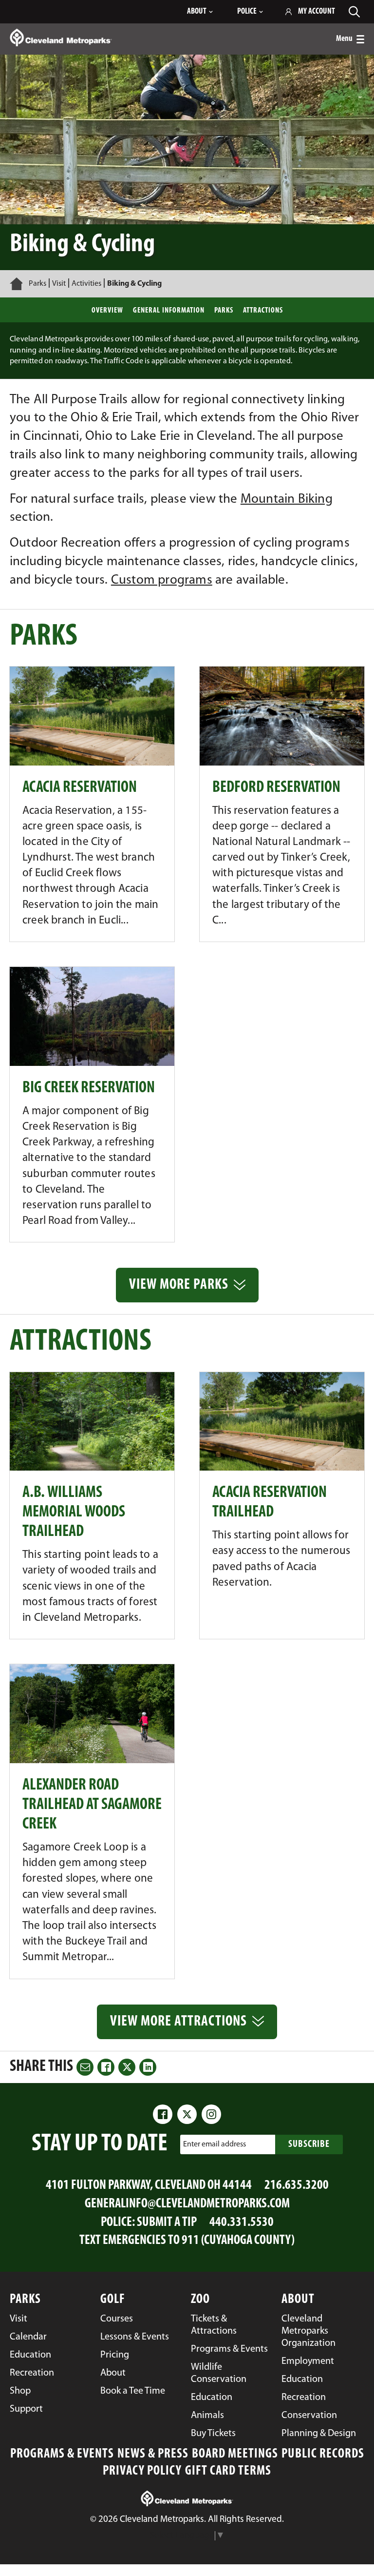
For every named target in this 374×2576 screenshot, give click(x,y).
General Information (169, 311)
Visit (59, 284)
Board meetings (235, 2454)
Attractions (263, 311)
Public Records (323, 2454)
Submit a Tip (167, 2223)
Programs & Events (62, 2454)
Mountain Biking (287, 500)
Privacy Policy (142, 2471)
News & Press (153, 2454)
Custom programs (162, 580)
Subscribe (309, 2144)
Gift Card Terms (228, 2471)
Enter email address (215, 2144)
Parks (37, 284)
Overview (107, 311)
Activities (86, 284)
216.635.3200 (297, 2186)
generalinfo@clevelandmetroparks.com (187, 2204)
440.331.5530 (242, 2223)
